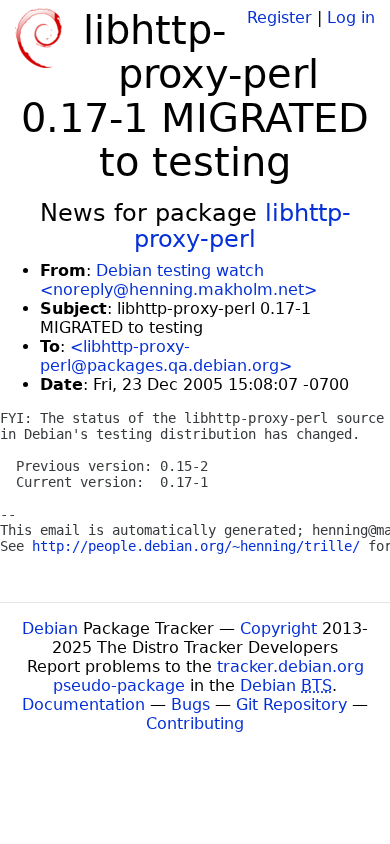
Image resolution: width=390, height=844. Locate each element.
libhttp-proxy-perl (242, 226)
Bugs (190, 704)
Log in (351, 17)
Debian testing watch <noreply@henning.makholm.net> (178, 280)
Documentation (83, 704)
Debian (50, 628)
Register (279, 17)
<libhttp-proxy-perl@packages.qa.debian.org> (166, 356)
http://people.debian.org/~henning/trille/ (196, 546)
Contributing (195, 723)
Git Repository (291, 704)
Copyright (278, 628)
